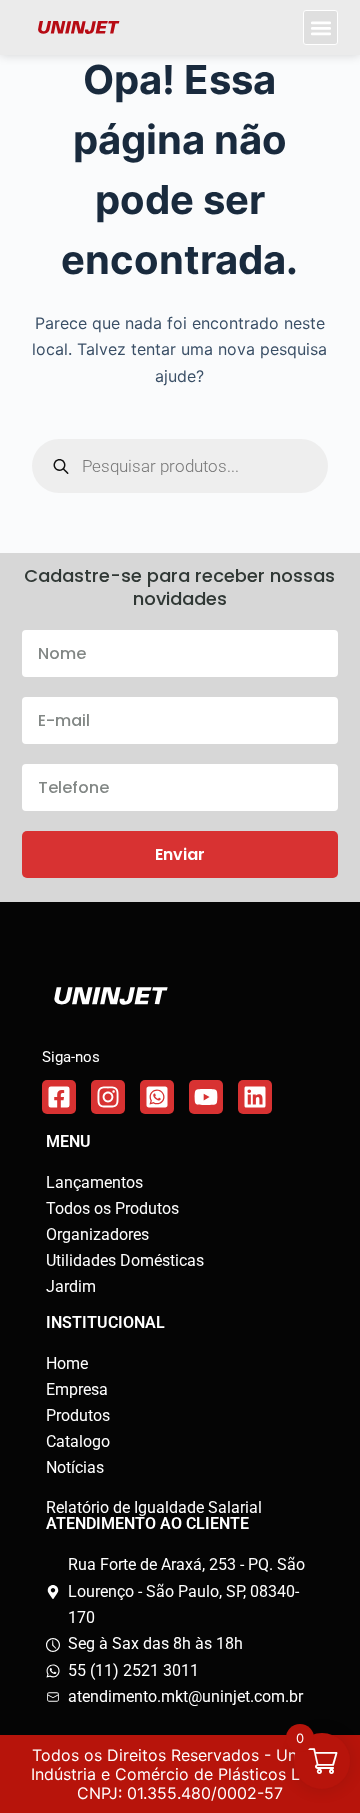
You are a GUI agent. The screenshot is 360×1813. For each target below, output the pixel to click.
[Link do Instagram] (108, 1097)
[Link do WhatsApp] (157, 1097)
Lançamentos (94, 1182)
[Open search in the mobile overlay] (180, 466)
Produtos (78, 1415)
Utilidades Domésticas (125, 1260)
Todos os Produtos (112, 1208)
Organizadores (97, 1234)
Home (67, 1363)
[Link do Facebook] (59, 1097)
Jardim (71, 1286)
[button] (320, 27)
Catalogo (78, 1441)
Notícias (75, 1467)
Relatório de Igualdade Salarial (154, 1507)
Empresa (77, 1389)
